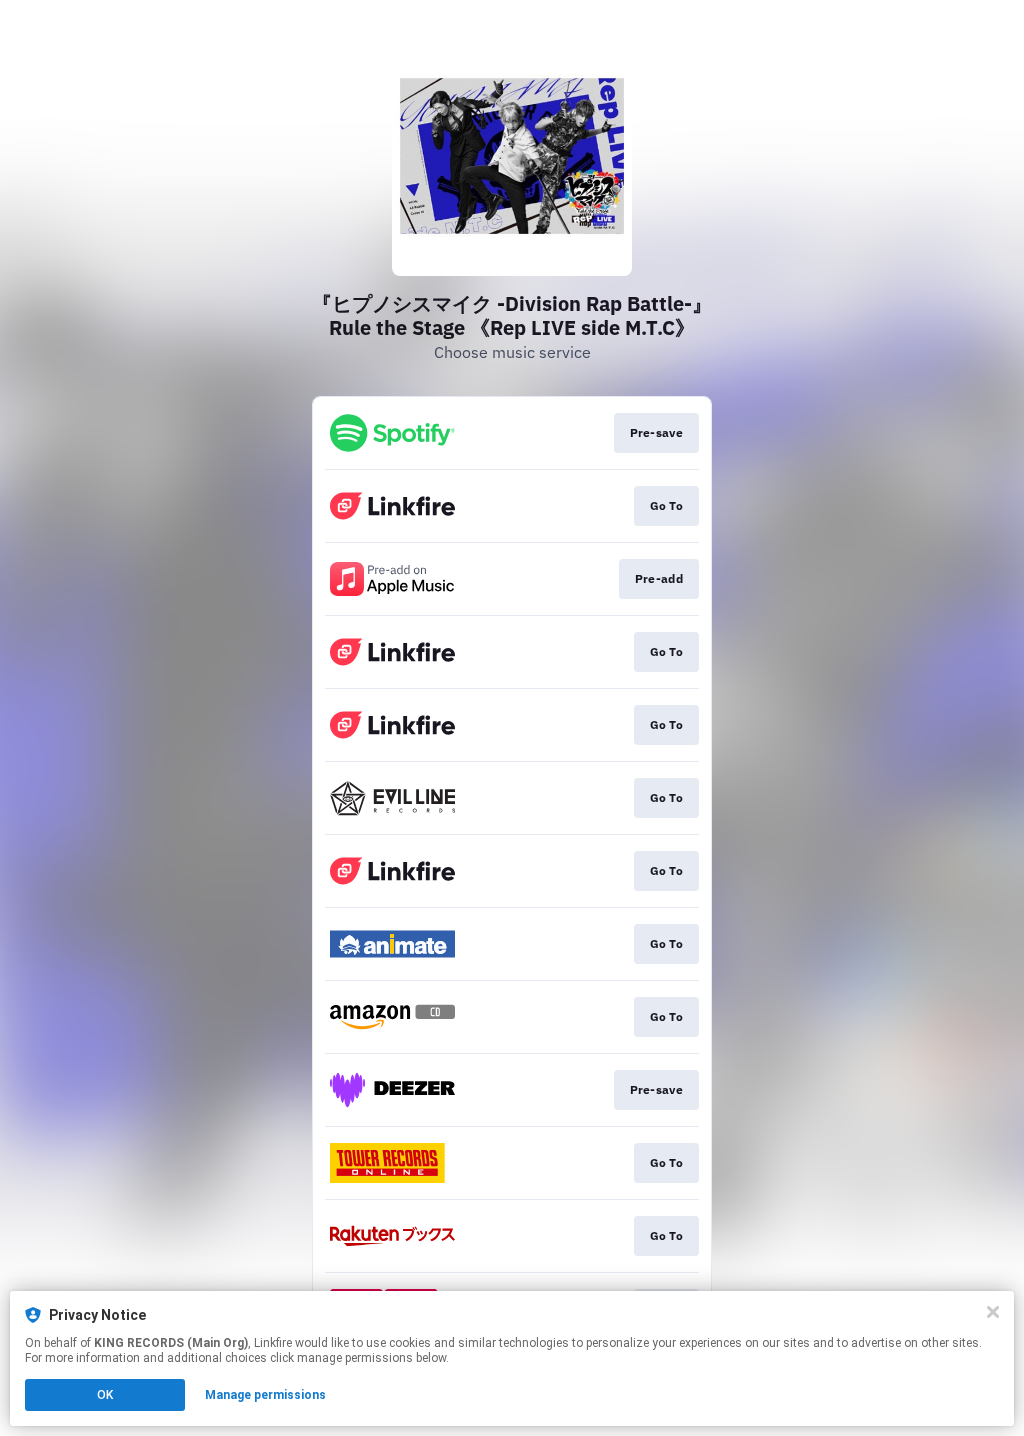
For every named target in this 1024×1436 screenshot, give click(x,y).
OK (105, 1395)
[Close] (993, 1312)
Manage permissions (265, 1395)
